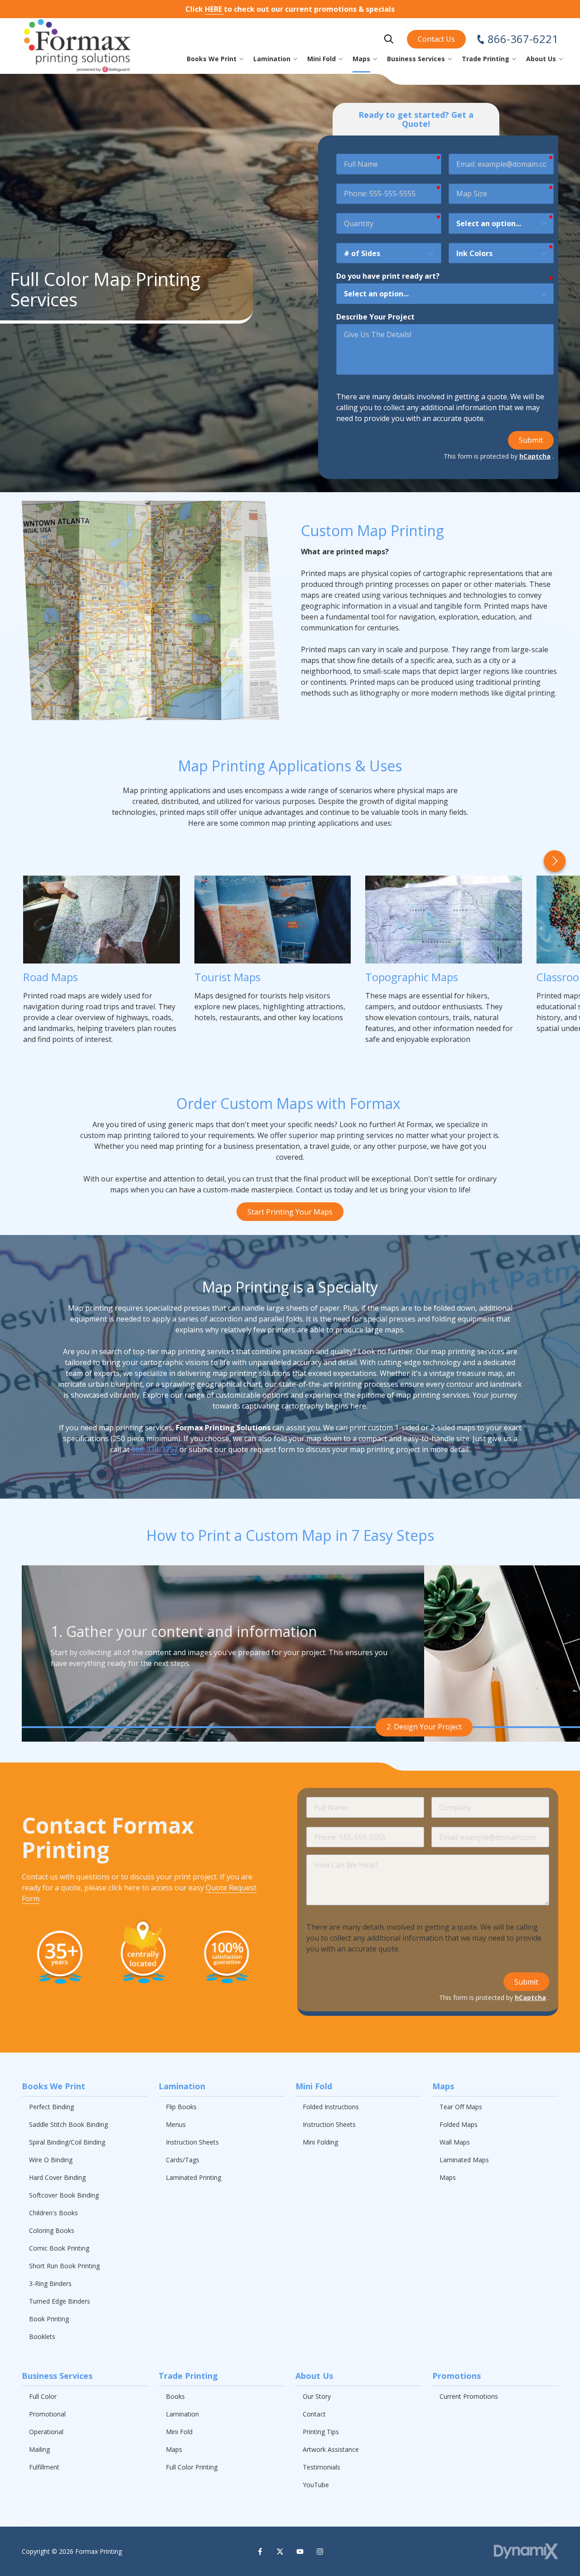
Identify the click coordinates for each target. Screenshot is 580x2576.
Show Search (389, 39)
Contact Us (436, 39)
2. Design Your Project (424, 1727)
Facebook (260, 2552)
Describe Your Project (375, 317)
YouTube (300, 2552)
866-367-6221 (523, 39)
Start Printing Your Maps (290, 1212)
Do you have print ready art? (388, 276)
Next (555, 861)
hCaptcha (535, 456)
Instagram (320, 2552)
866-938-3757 (155, 1449)
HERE (214, 9)
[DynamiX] (526, 2551)
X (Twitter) (280, 2552)
